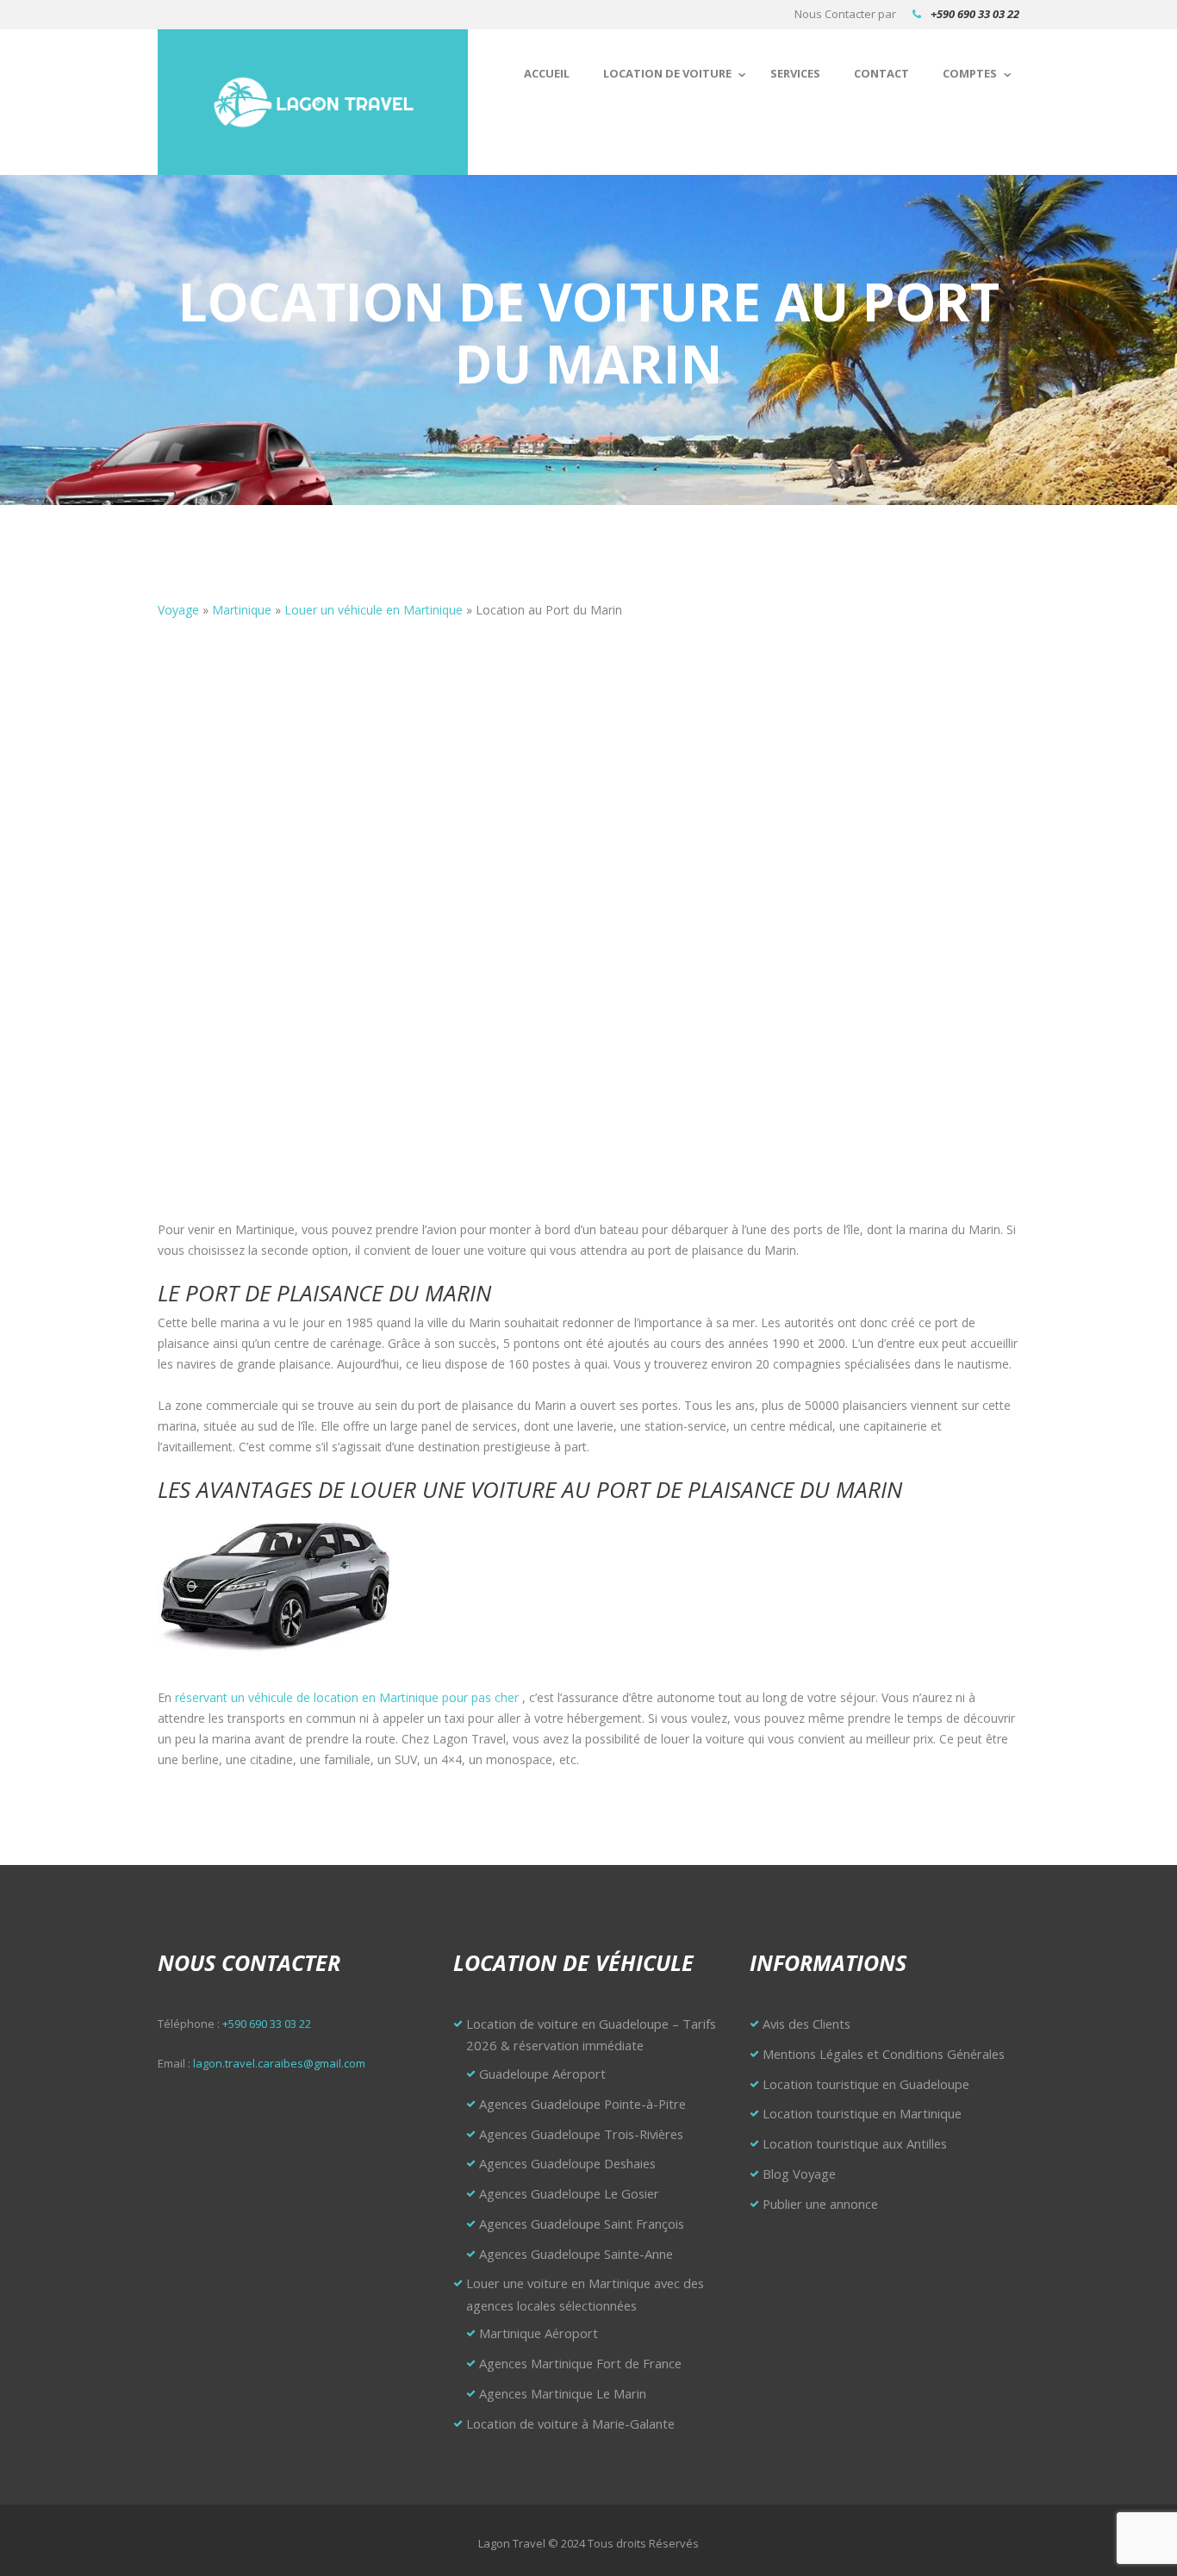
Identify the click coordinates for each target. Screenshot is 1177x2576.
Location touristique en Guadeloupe (866, 2084)
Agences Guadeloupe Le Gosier (569, 2193)
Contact (881, 73)
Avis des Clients (806, 2024)
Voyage (178, 610)
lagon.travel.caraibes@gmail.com (279, 2063)
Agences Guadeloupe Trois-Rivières (581, 2134)
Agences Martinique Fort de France (580, 2363)
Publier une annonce (820, 2204)
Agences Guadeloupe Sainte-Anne (576, 2254)
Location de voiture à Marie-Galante (570, 2423)
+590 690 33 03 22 (975, 14)
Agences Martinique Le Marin (563, 2393)
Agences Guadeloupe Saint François (582, 2224)
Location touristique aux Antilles (855, 2143)
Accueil (547, 73)
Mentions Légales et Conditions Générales (884, 2054)
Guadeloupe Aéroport (542, 2074)
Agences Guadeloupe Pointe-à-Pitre (582, 2104)
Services (795, 73)
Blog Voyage (799, 2174)
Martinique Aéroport (539, 2333)
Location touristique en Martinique (862, 2113)
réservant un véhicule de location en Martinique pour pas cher (347, 1697)
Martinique (242, 610)
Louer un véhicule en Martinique (374, 610)
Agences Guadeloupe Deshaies (567, 2163)
